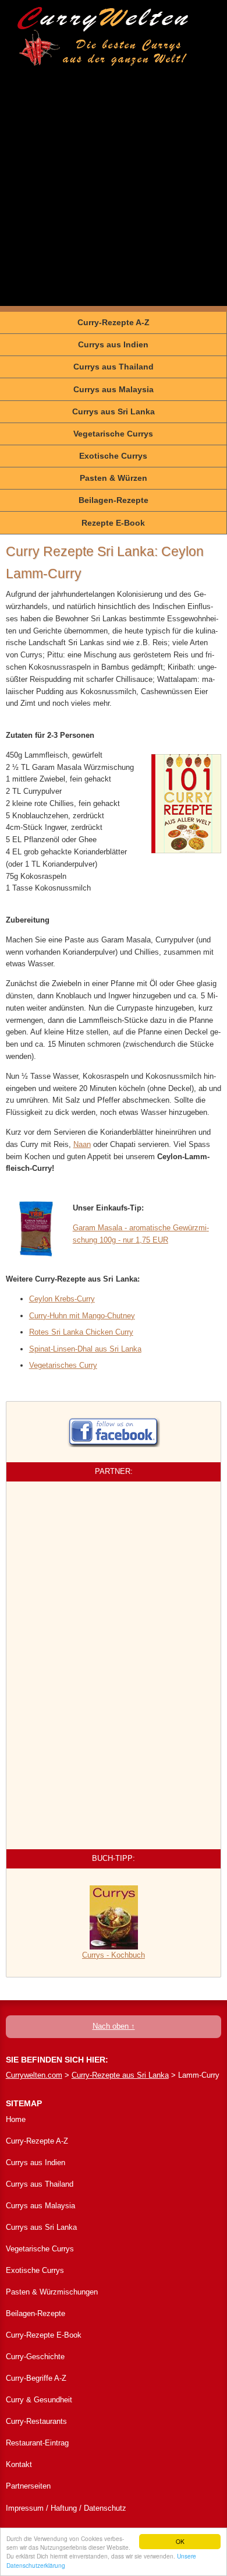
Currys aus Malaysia (114, 389)
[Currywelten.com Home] (103, 36)
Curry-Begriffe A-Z (36, 2378)
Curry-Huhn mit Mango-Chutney (82, 1316)
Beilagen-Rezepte (114, 500)
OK (180, 2541)
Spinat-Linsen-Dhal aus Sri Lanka (85, 1349)
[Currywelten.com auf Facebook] (114, 1427)
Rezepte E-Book (113, 523)
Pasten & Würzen (114, 478)
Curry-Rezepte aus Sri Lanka (120, 2075)
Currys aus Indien (113, 344)
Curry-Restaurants (36, 2421)
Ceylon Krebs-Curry (62, 1299)
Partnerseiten (28, 2486)
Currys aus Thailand (114, 367)
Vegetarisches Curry (63, 1365)
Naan (82, 1144)
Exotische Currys (113, 456)
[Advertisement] (114, 192)
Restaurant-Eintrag (37, 2443)
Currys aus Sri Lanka (114, 411)
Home (16, 2119)
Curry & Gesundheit (39, 2400)
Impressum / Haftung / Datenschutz (66, 2508)
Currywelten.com (34, 2075)
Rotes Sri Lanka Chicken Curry (81, 1332)
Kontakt (19, 2464)
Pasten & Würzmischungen (52, 2292)
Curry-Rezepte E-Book (44, 2335)
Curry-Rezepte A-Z (114, 322)
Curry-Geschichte (35, 2357)
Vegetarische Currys (113, 434)
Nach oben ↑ (114, 2026)
